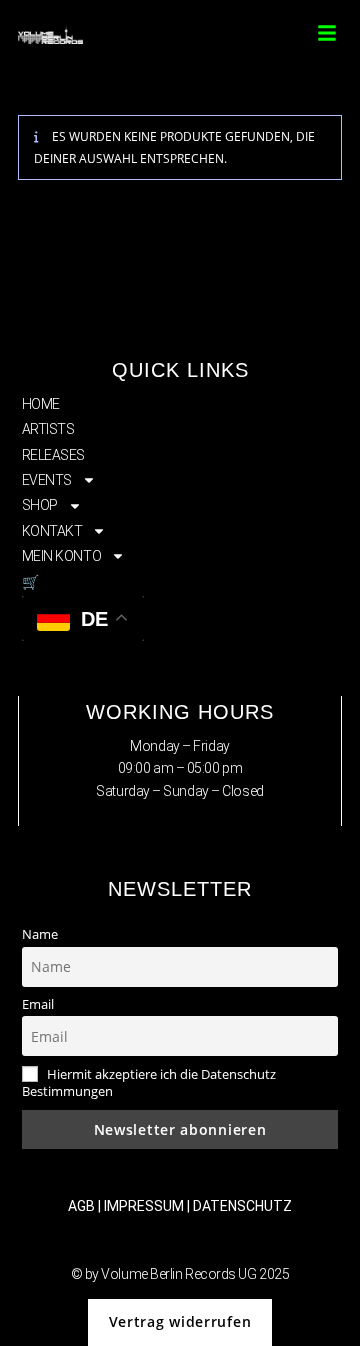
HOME (41, 404)
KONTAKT (52, 531)
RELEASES (53, 455)
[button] (327, 33)
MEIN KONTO (62, 556)
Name (40, 934)
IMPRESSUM (144, 1206)
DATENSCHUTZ (242, 1206)
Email (38, 1004)
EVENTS (47, 480)
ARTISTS (48, 429)
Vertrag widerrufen (180, 1321)
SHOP (40, 505)
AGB (81, 1206)
